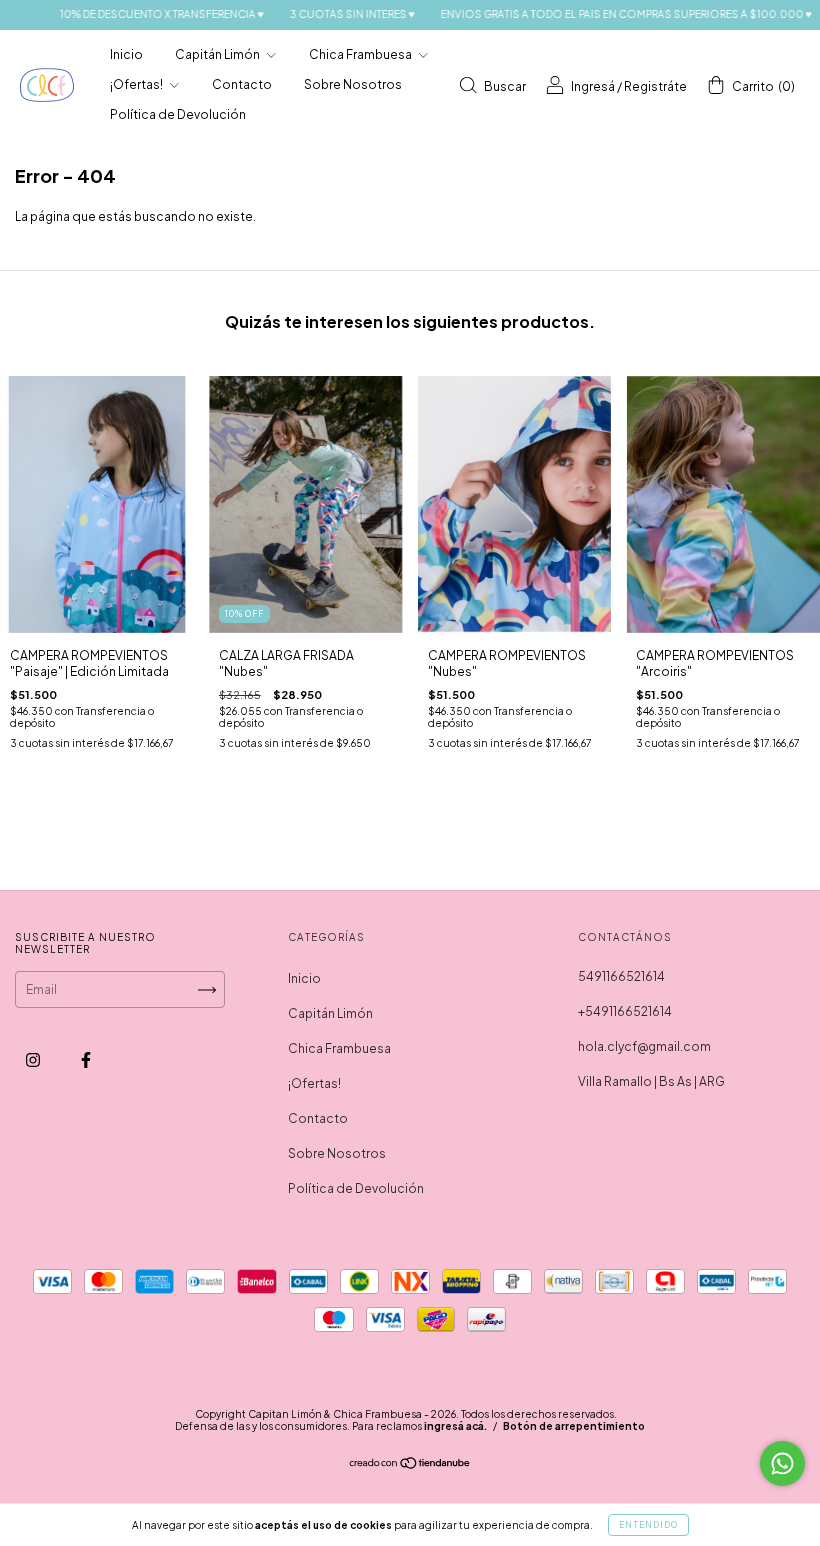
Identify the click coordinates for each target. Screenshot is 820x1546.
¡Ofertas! (137, 84)
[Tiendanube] (410, 1465)
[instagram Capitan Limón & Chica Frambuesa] (34, 1060)
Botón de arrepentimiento (574, 1426)
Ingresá (593, 86)
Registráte (655, 86)
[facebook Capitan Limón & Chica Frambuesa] (86, 1060)
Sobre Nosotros (353, 84)
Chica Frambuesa (361, 54)
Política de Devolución (178, 114)
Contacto (242, 84)
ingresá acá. (455, 1426)
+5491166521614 (625, 1011)
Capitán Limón (218, 54)
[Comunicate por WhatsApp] (782, 1463)
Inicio (126, 54)
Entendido (648, 1525)
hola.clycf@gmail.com (644, 1046)
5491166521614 (621, 976)
